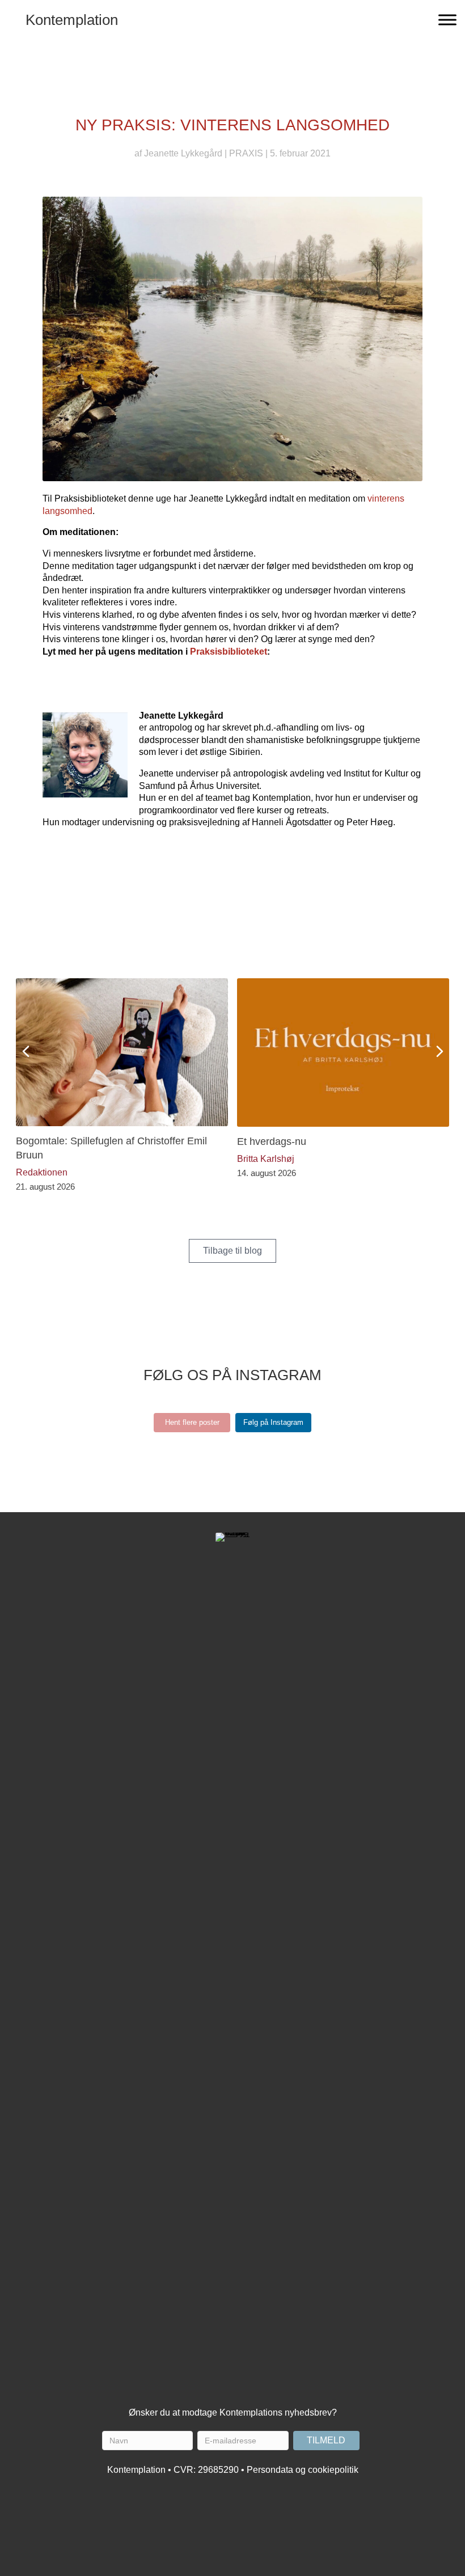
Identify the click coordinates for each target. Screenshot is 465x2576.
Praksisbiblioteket (229, 652)
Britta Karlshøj (266, 1159)
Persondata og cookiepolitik (303, 2470)
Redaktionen (42, 1172)
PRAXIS (246, 153)
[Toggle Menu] (447, 20)
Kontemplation (72, 20)
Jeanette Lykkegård (183, 153)
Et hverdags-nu (272, 1141)
